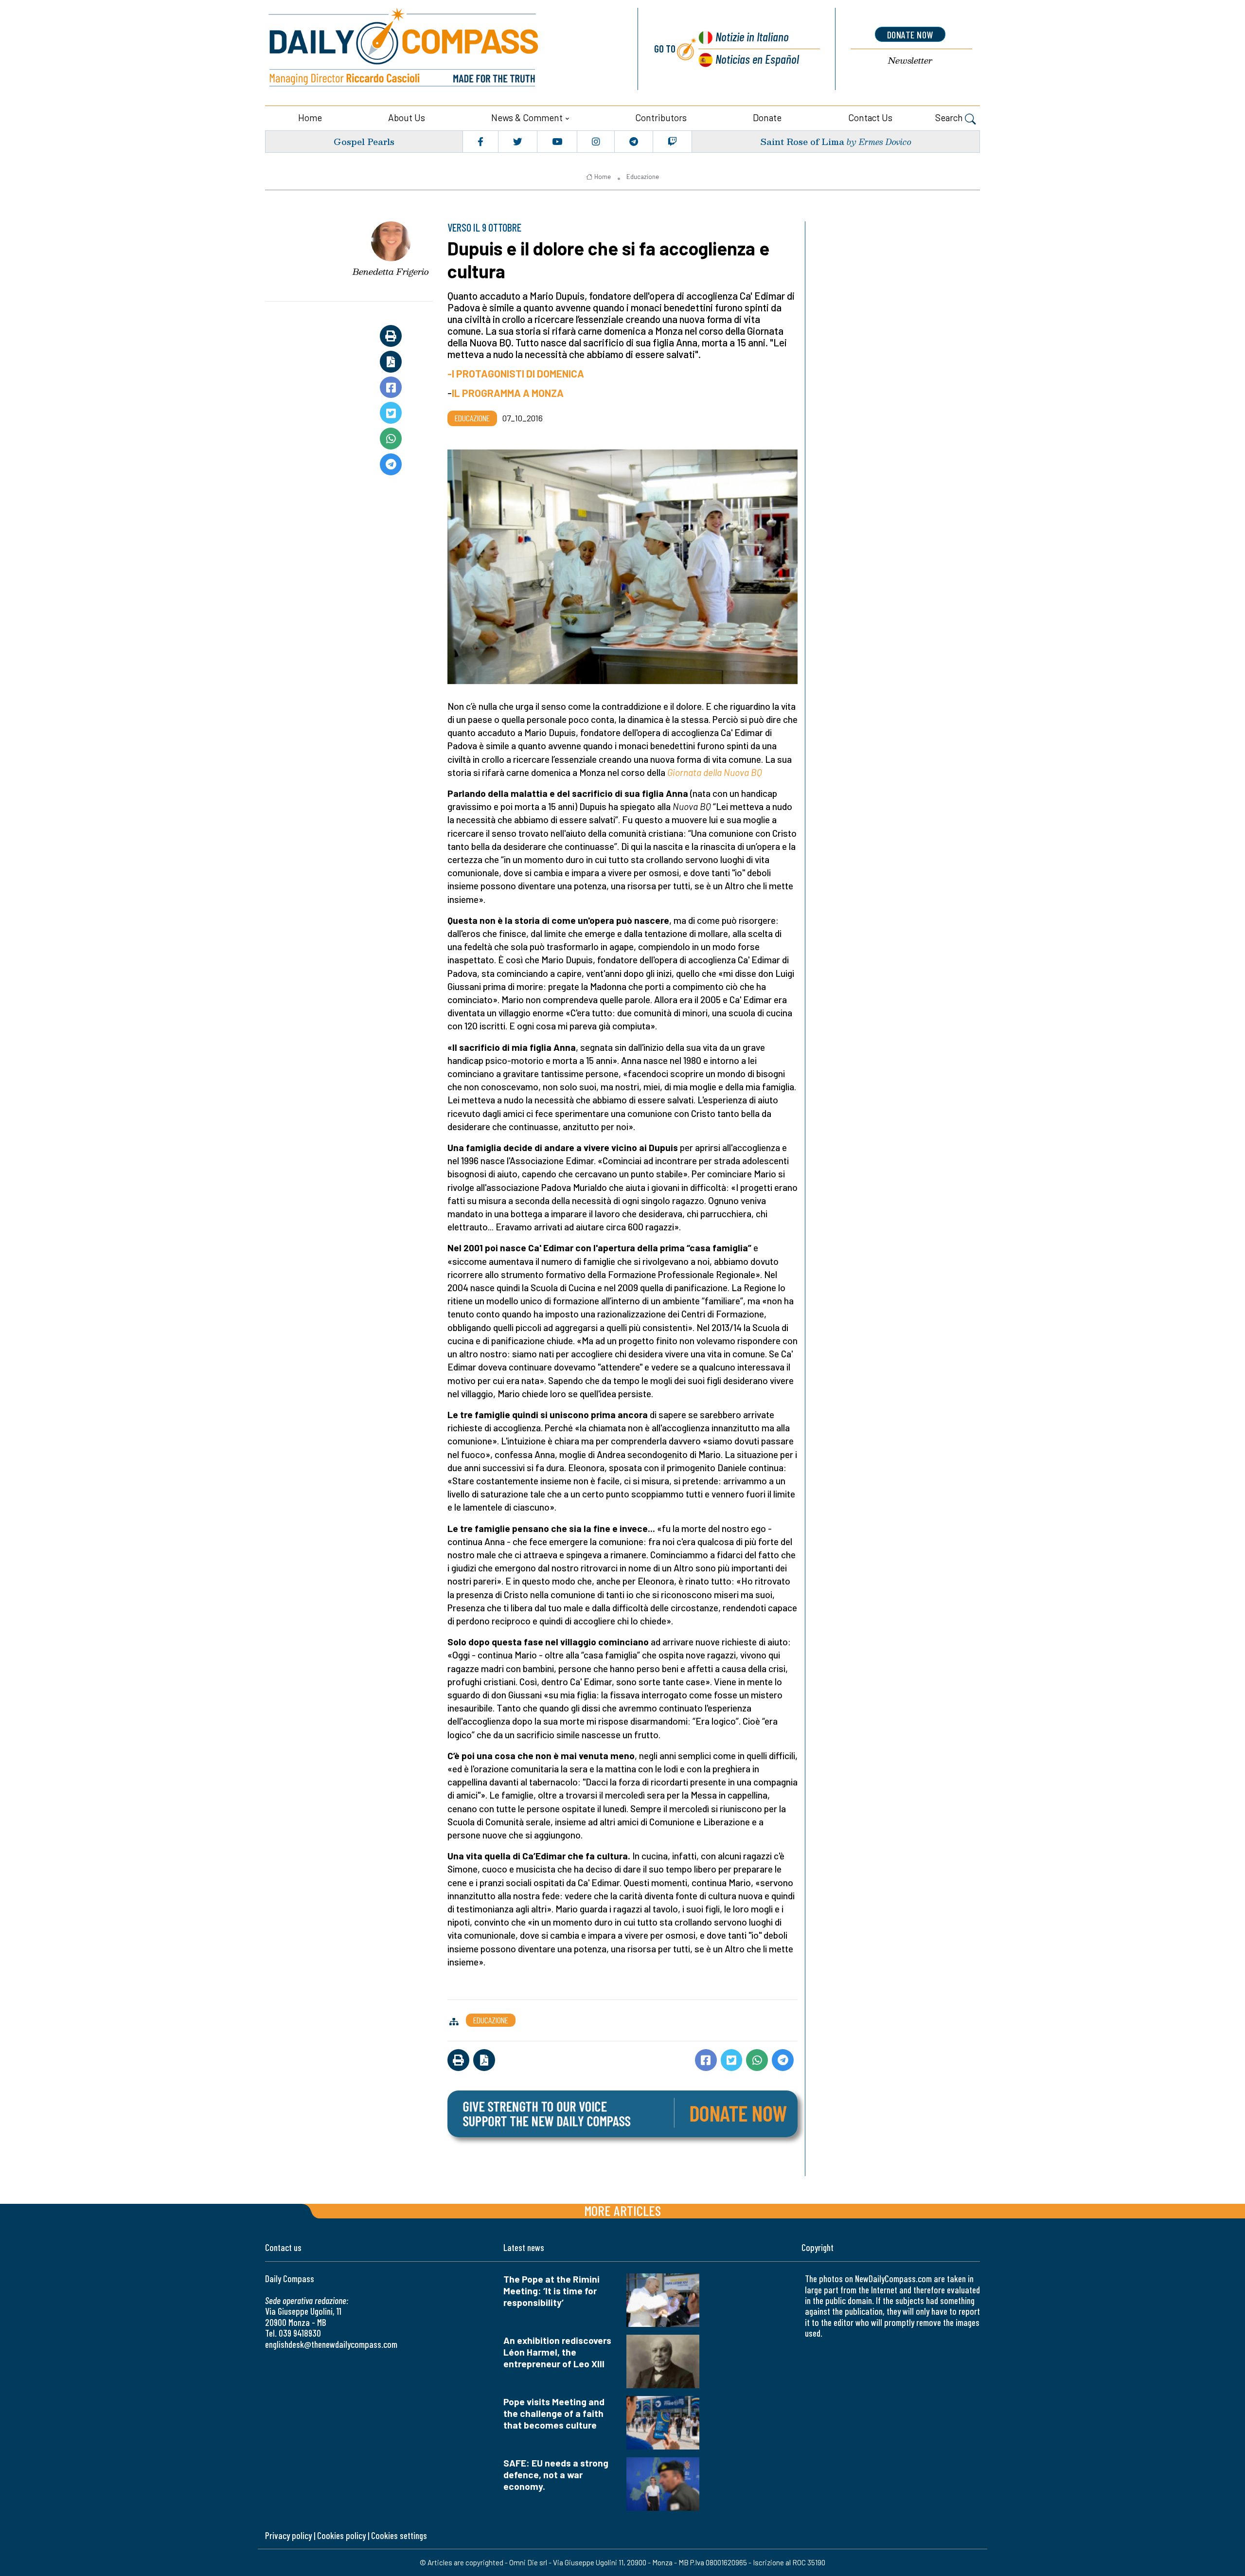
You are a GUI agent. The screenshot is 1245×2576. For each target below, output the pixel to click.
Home (310, 117)
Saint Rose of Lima (802, 141)
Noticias (757, 59)
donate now (910, 35)
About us (407, 117)
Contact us (870, 117)
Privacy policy (288, 2535)
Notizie (752, 36)
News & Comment (527, 117)
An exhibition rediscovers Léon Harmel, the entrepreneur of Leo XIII (557, 2352)
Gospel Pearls (364, 141)
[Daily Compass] (440, 49)
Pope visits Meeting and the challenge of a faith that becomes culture (554, 2413)
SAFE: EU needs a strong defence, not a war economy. (556, 2475)
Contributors (661, 117)
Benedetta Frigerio (391, 271)
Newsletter (910, 61)
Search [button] (950, 117)
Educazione (643, 177)
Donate (767, 117)
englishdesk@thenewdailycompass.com (331, 2344)
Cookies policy (341, 2535)
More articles (622, 2210)
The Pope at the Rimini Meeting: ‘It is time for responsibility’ (551, 2291)
